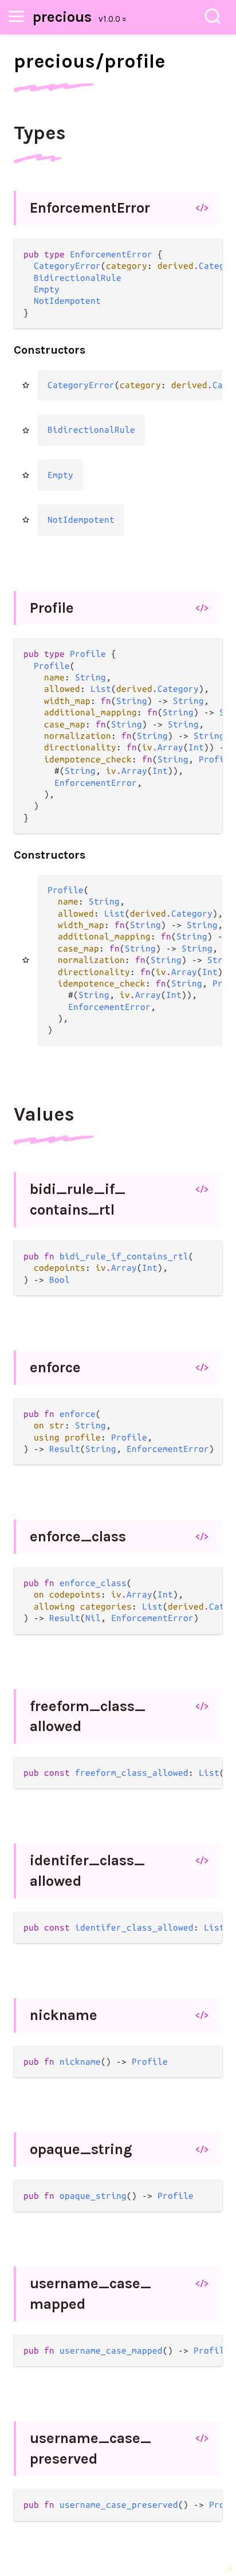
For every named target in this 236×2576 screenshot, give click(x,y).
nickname (64, 2015)
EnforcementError (90, 208)
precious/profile (89, 61)
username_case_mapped (91, 2294)
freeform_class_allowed (88, 1716)
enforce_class (78, 1536)
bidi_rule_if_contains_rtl (78, 1199)
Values (44, 1114)
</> (202, 208)
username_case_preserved (91, 2448)
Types (40, 133)
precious (62, 17)
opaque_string (81, 2149)
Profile (52, 608)
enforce (55, 1367)
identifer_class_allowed (87, 1871)
